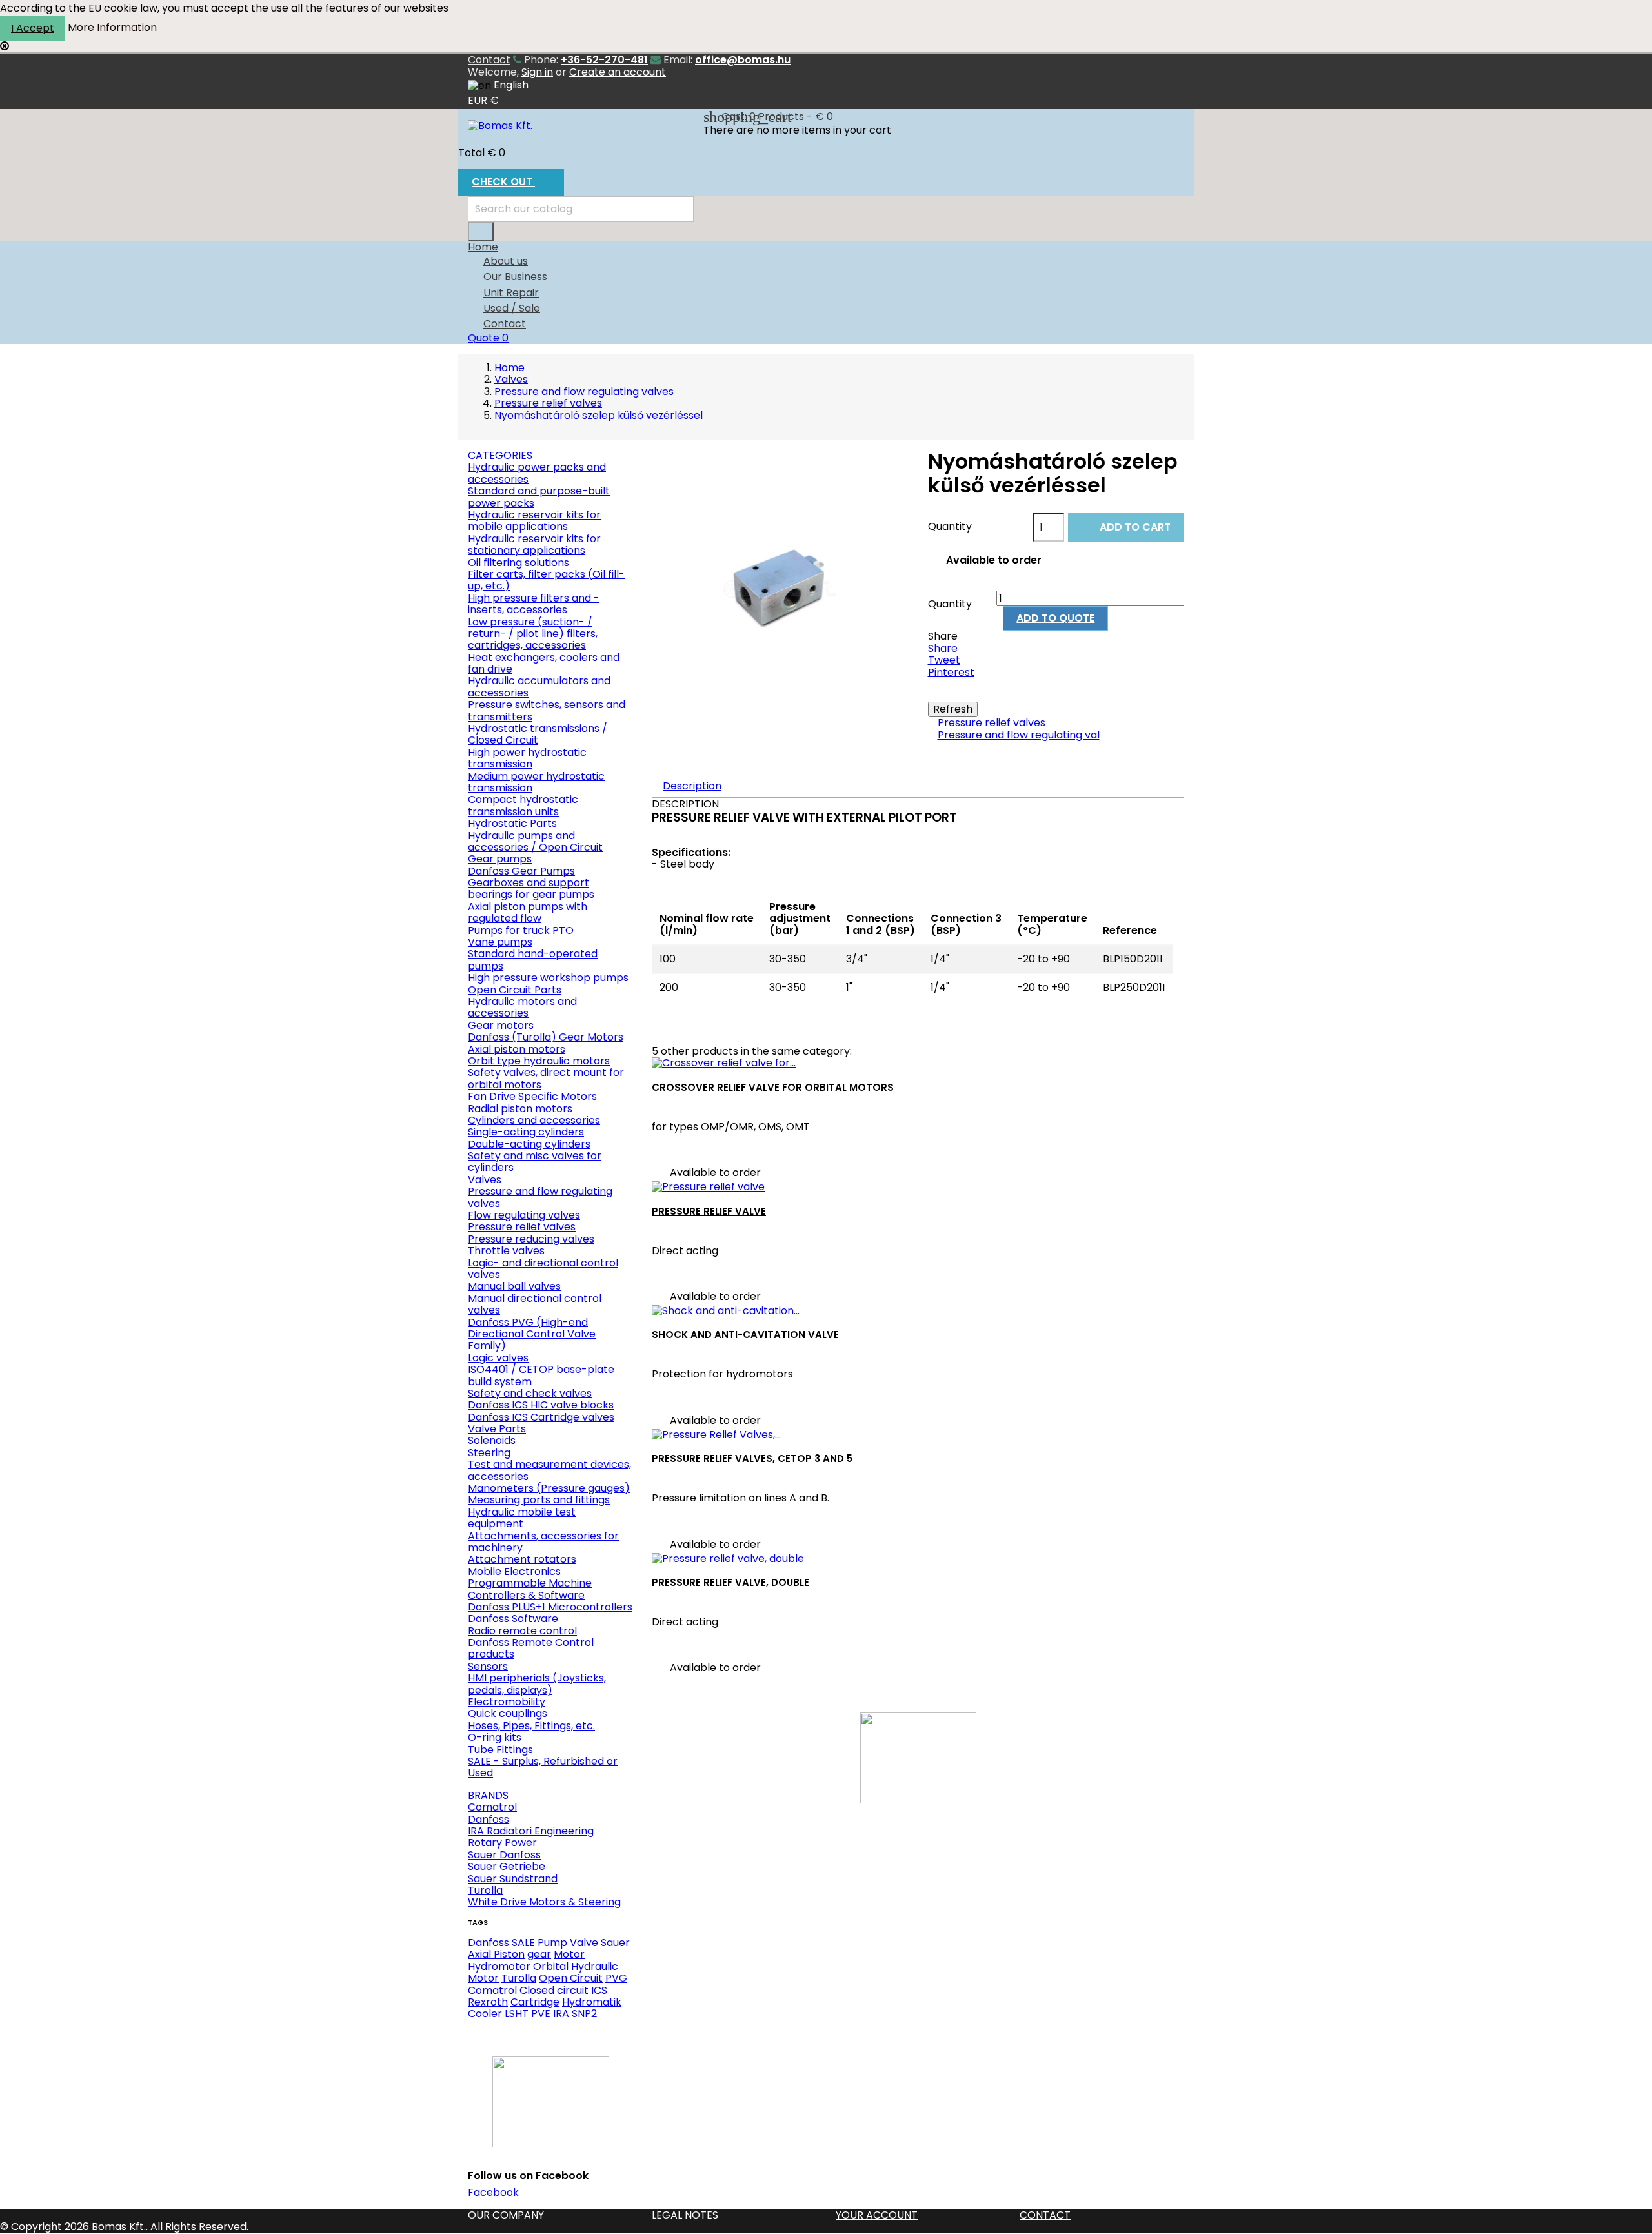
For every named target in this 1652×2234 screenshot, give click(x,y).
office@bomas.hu (743, 60)
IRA (561, 2014)
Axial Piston (496, 1954)
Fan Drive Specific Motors (532, 1096)
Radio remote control (522, 1631)
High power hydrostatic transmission (527, 758)
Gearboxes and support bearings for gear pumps (531, 889)
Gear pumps (500, 859)
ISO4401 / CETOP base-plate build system (541, 1375)
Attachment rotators (522, 1559)
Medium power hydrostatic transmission (536, 782)
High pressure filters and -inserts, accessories (534, 604)
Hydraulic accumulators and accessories (539, 686)
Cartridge (535, 2002)
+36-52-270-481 (604, 60)
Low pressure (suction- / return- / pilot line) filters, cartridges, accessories (533, 634)
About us (506, 261)
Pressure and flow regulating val (1019, 735)
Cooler (485, 2014)
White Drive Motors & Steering (544, 1902)
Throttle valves (506, 1251)
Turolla (485, 1890)
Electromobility (507, 1702)
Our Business (515, 277)
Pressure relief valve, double (730, 1582)
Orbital (551, 1966)
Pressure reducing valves (531, 1239)
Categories (500, 455)
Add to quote (1055, 618)
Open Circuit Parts (515, 990)
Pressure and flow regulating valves (540, 1197)
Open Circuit (571, 1978)
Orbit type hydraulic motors (539, 1061)
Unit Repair (511, 293)
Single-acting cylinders (526, 1132)
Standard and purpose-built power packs (539, 497)
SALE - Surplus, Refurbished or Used (543, 1767)
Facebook (493, 2192)
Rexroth (488, 2002)
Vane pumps (500, 942)
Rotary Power (502, 1843)
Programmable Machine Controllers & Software (530, 1589)
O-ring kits (495, 1737)
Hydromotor (499, 1966)
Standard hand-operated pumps (533, 960)
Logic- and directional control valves (543, 1269)
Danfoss (489, 1819)
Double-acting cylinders (529, 1144)
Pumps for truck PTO (521, 930)
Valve (584, 1943)
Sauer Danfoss (504, 1855)
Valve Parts (497, 1429)
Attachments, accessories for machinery (543, 1542)
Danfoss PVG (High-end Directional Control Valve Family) (532, 1334)
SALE (523, 1943)
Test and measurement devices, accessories (549, 1470)
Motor (569, 1954)
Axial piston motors (517, 1049)
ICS (599, 1990)
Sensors (488, 1666)
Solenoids (492, 1440)
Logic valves (498, 1358)
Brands (488, 1795)
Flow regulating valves (524, 1215)
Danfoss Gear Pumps (521, 871)
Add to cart (1127, 528)
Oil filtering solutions (519, 563)
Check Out (510, 183)
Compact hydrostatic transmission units (523, 805)
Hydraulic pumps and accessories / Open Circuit (535, 841)
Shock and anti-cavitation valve (745, 1335)
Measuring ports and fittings (539, 1500)
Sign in (537, 72)
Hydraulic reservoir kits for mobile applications (534, 521)
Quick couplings (508, 1713)
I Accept (33, 28)
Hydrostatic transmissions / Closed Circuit (538, 734)
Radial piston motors (520, 1109)
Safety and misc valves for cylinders (535, 1162)
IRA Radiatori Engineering (531, 1831)
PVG (616, 1978)
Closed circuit (554, 1990)
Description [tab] (692, 786)
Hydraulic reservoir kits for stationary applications (534, 544)
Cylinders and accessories (534, 1120)
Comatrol (492, 1807)
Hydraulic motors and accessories (522, 1007)
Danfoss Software (513, 1619)
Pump (552, 1943)
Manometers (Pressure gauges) (549, 1488)
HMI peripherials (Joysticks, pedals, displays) (537, 1684)
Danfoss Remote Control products (531, 1648)
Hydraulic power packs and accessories (537, 473)
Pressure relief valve (709, 1211)
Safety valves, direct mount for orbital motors (546, 1078)
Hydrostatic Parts (512, 823)
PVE (541, 2014)
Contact (489, 60)
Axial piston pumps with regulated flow (528, 912)
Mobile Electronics (514, 1571)
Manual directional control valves (535, 1304)
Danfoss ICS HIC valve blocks (541, 1405)
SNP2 (584, 2014)
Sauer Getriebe (507, 1866)
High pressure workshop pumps (548, 978)
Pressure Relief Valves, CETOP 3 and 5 (752, 1458)
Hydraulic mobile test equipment (522, 1518)
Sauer (615, 1943)
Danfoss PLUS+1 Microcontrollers (550, 1607)
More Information (112, 27)
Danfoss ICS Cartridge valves (541, 1417)
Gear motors (501, 1025)
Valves (485, 1180)
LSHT (517, 2014)
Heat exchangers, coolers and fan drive (544, 663)
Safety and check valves (530, 1393)
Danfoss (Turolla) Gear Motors (546, 1037)
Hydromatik (592, 2002)
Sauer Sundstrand (513, 1879)
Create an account (618, 72)
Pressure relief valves (522, 1227)
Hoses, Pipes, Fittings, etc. (531, 1726)
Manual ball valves (514, 1286)
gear (539, 1954)
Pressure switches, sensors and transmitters (547, 710)
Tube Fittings (500, 1750)
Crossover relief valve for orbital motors (773, 1087)
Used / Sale (512, 308)
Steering (489, 1453)
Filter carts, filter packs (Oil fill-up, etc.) (546, 580)
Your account (877, 2215)
